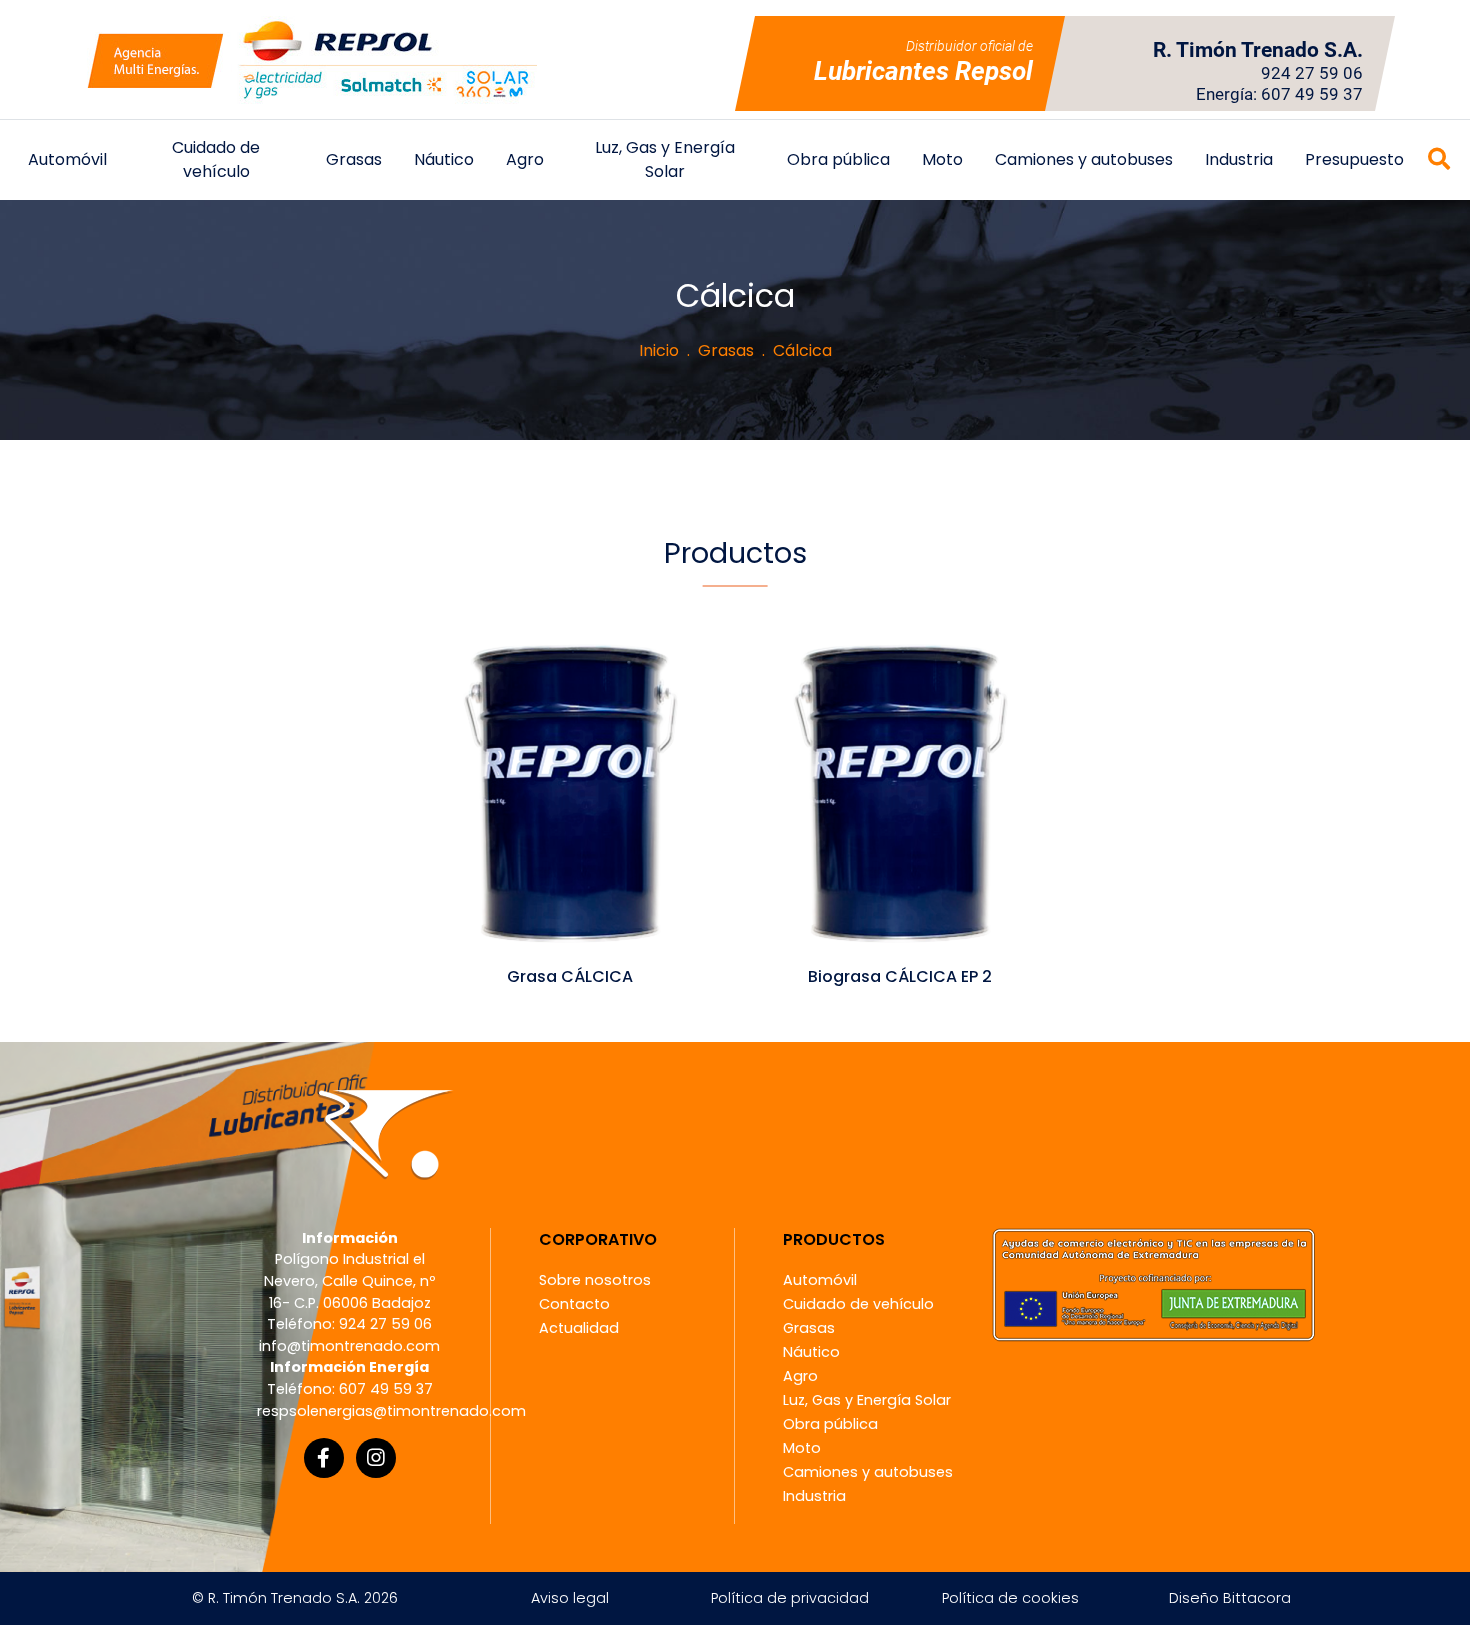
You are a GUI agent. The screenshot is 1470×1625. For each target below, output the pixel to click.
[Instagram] (376, 1458)
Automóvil (67, 159)
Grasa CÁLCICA (570, 976)
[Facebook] (324, 1458)
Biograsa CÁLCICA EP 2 (900, 976)
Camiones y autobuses (1084, 159)
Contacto (574, 1304)
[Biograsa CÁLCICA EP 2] (900, 791)
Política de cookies (1010, 1598)
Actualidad (579, 1328)
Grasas (354, 159)
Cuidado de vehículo (216, 159)
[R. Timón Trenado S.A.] (312, 59)
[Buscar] (1439, 160)
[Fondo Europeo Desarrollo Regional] (1153, 1283)
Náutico (444, 159)
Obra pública (838, 159)
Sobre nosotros (595, 1280)
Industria (1239, 159)
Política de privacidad (790, 1598)
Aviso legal (570, 1598)
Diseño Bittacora (1230, 1598)
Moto (942, 159)
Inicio (659, 350)
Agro (525, 159)
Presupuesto (1354, 159)
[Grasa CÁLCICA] (570, 791)
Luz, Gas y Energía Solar (665, 159)
